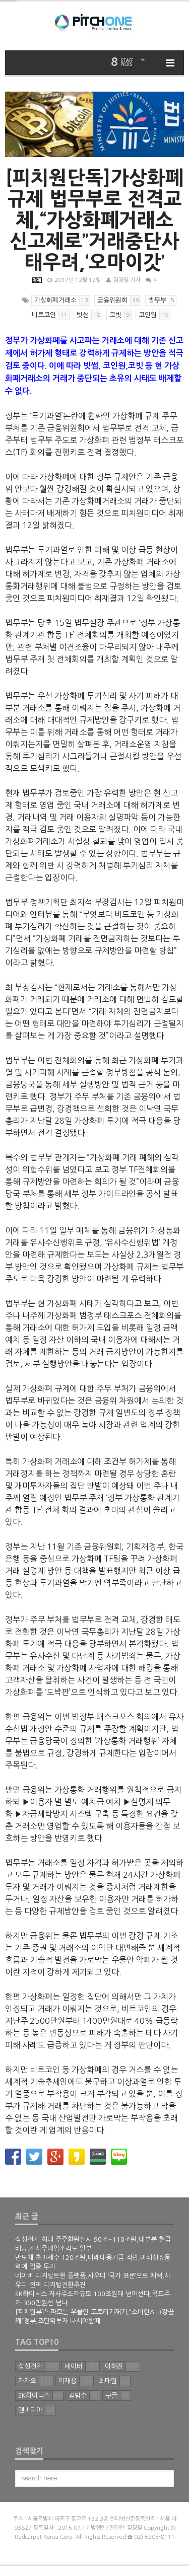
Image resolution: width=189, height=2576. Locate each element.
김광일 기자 (127, 280)
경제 (37, 280)
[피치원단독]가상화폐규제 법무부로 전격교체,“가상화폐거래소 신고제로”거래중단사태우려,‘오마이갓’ (94, 220)
